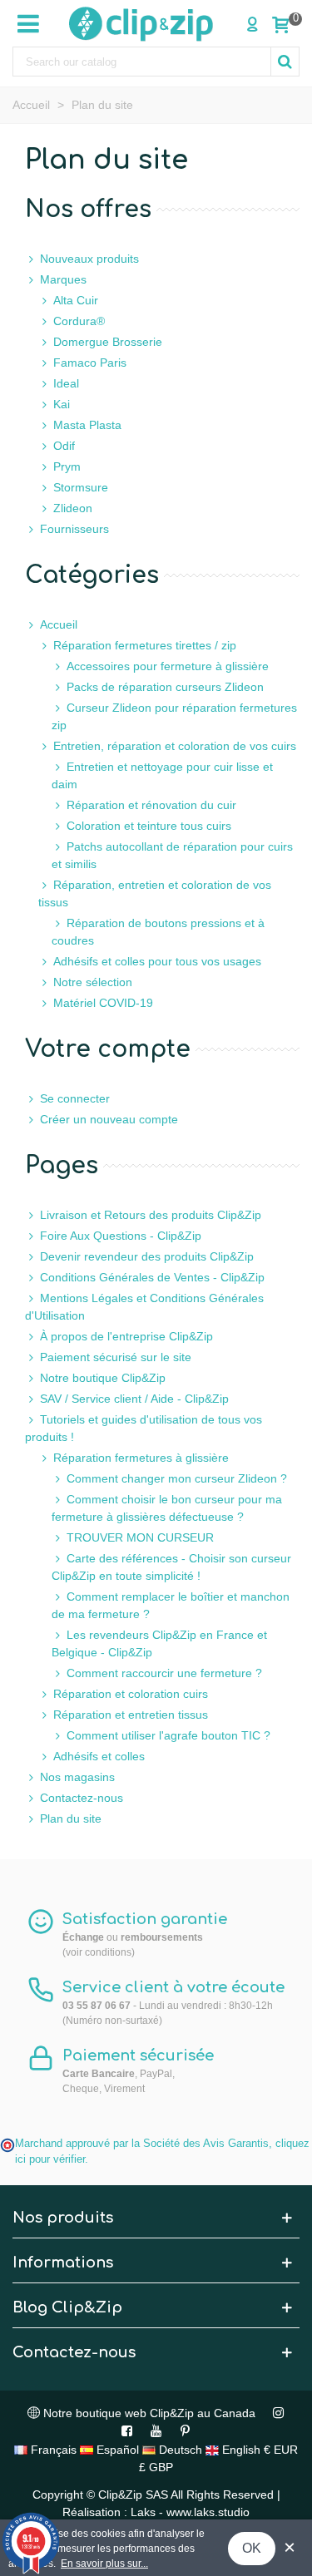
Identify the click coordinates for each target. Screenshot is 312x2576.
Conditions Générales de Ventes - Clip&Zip (152, 1277)
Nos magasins (77, 1777)
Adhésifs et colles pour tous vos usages (157, 961)
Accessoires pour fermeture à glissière (168, 666)
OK (252, 2548)
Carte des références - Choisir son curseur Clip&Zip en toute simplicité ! (171, 1567)
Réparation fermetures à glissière (141, 1458)
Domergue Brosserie (108, 342)
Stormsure (81, 487)
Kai (62, 404)
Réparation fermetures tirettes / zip (145, 645)
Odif (64, 446)
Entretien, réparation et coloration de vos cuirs (175, 746)
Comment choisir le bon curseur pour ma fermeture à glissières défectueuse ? (167, 1508)
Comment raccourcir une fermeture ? (164, 1673)
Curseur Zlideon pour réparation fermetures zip (174, 716)
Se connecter (75, 1098)
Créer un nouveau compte (109, 1119)
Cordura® (79, 321)
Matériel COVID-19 (103, 1003)
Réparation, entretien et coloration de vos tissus (155, 893)
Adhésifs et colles (99, 1756)
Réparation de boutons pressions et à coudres (158, 932)
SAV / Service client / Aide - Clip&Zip (134, 1399)
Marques (63, 279)
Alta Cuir (76, 300)
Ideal (66, 383)
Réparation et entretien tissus (131, 1715)
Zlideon (73, 508)
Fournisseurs (74, 529)
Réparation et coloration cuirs (131, 1694)
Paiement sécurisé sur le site (116, 1357)
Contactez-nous (82, 1798)
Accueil (59, 624)
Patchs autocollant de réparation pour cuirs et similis (172, 855)
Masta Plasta (87, 425)
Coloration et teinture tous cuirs (149, 826)
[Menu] (28, 23)
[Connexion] (252, 23)
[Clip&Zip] (141, 23)
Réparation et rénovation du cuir (151, 805)
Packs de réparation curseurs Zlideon (165, 687)
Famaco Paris (90, 363)
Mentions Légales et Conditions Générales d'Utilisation (144, 1307)
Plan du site (71, 1818)
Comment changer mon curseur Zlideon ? (177, 1478)
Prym (67, 466)
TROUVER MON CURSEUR (140, 1537)
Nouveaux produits (89, 259)
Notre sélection (93, 982)
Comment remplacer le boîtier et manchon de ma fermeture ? (171, 1605)
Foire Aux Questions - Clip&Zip (121, 1236)
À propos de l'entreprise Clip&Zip (126, 1336)
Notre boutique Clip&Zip (103, 1378)
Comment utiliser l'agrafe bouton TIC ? (168, 1735)
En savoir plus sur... (104, 2564)
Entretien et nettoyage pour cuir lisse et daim (162, 775)
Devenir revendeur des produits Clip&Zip (147, 1256)
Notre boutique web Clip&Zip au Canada (148, 2413)
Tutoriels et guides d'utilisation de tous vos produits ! (144, 1428)
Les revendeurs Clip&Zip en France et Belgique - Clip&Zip (159, 1643)
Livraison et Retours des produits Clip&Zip (151, 1215)
